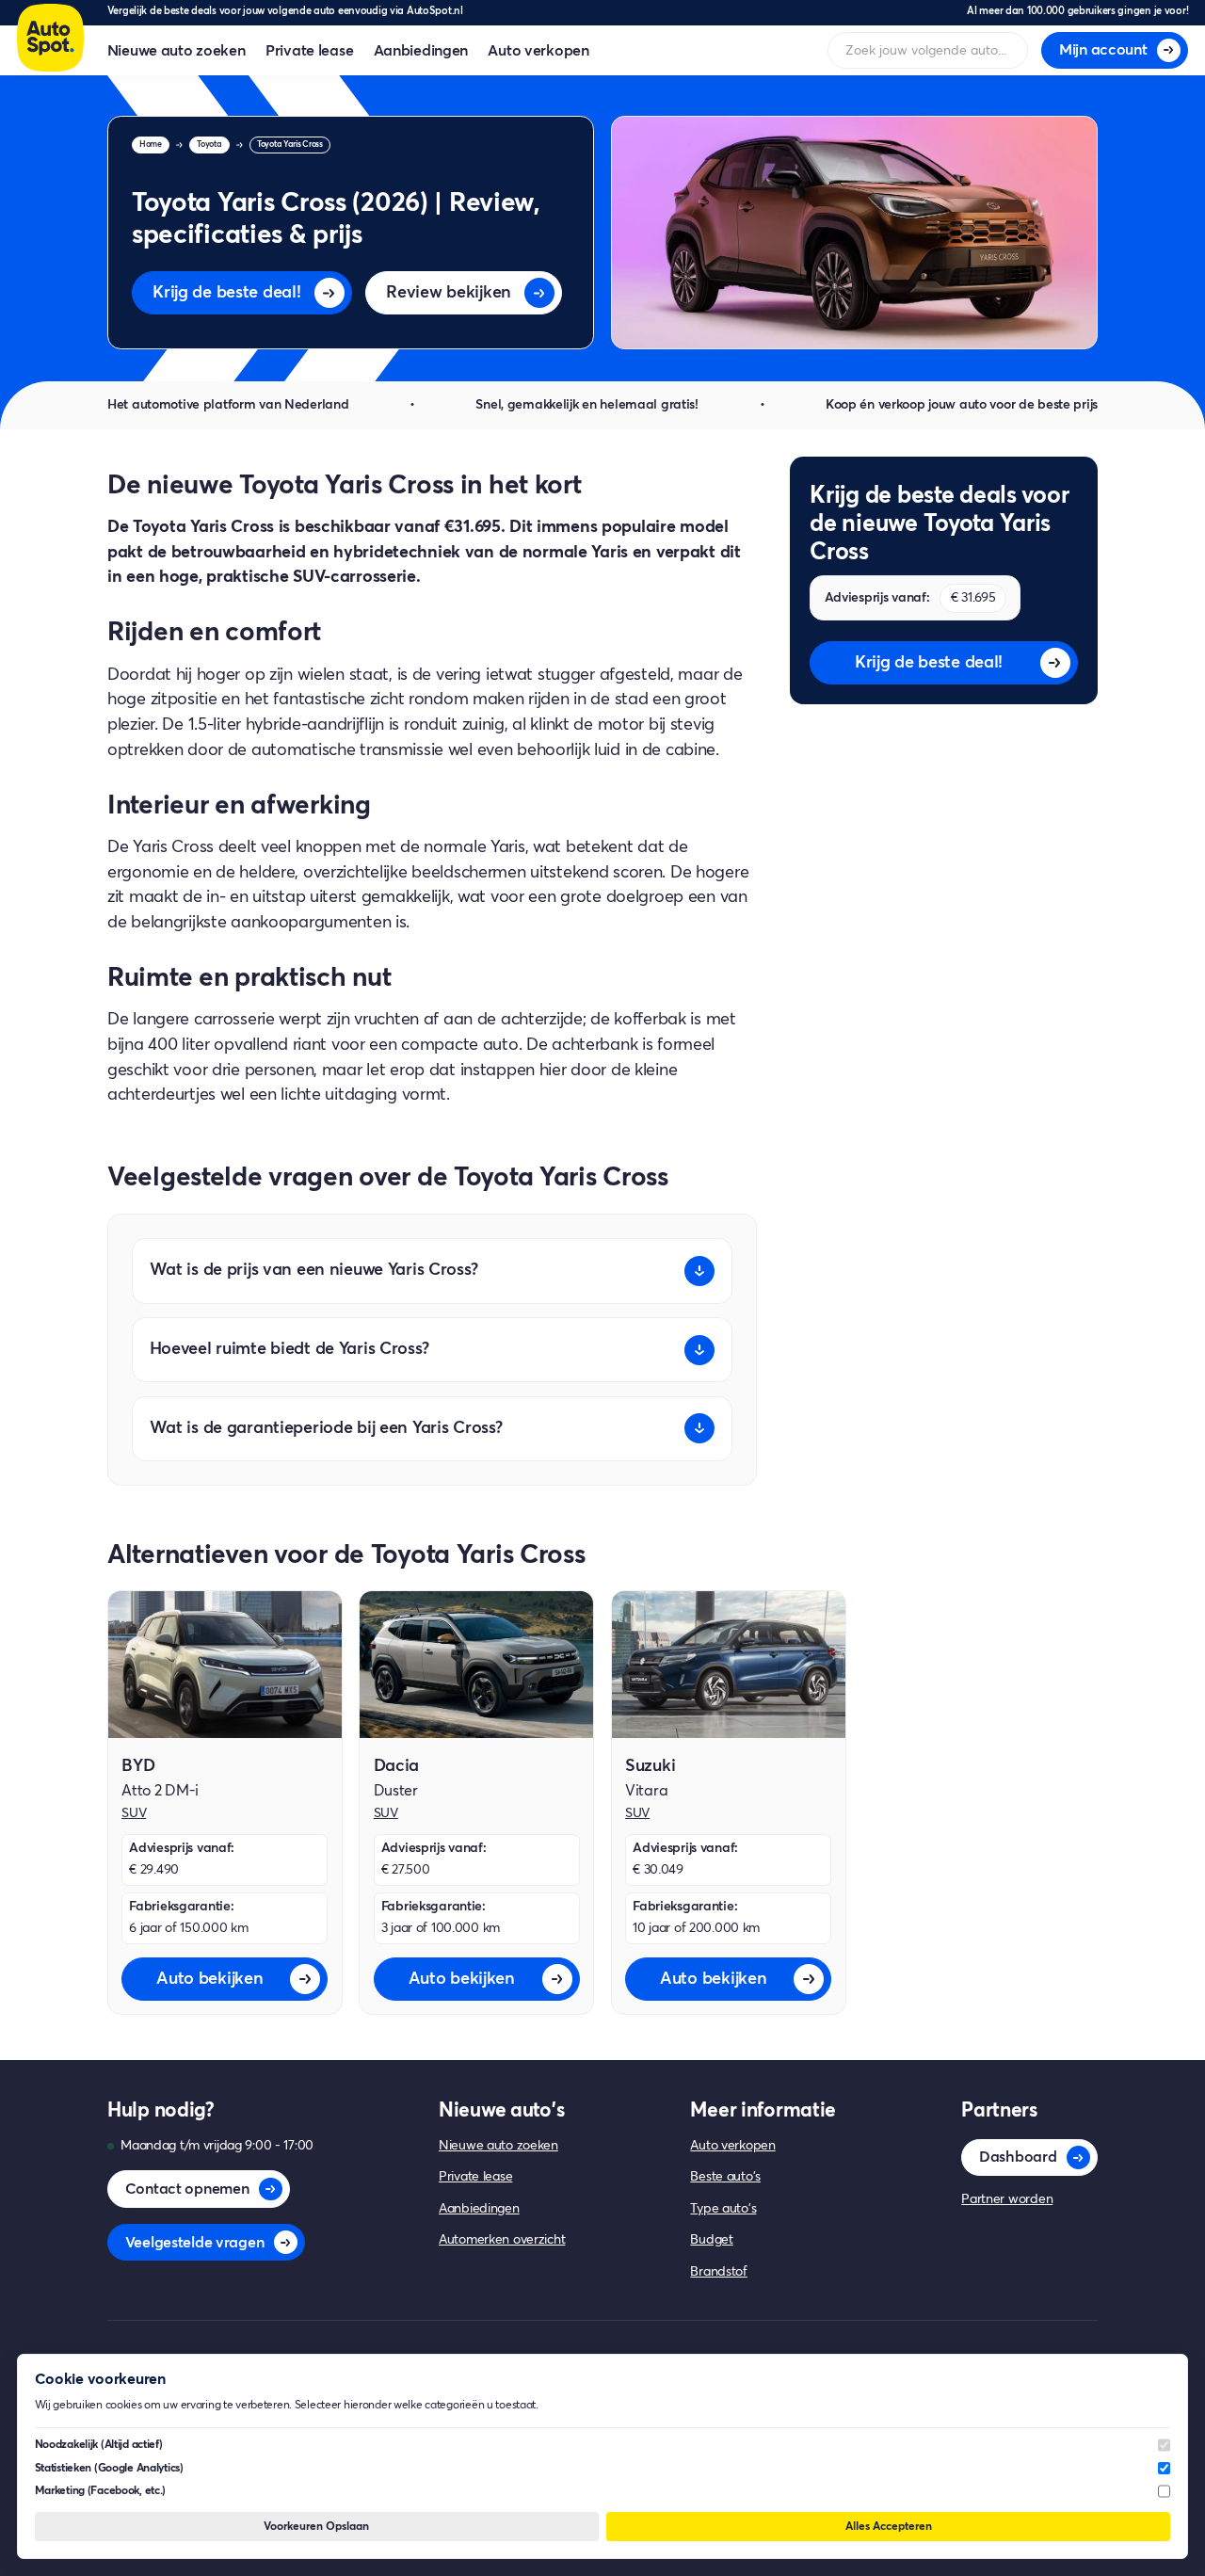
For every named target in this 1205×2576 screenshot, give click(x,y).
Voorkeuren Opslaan (316, 2527)
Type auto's (723, 2209)
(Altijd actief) (99, 2445)
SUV (134, 1813)
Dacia (397, 1766)
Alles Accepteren (889, 2527)
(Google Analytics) (109, 2468)
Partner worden (1007, 2199)
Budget (711, 2240)
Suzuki (650, 1766)
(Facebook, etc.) (101, 2491)
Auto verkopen (538, 51)
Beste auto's (725, 2177)
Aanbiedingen (421, 51)
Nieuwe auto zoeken (177, 51)
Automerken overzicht (502, 2240)
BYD (138, 1766)
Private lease (309, 51)
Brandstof (718, 2272)
